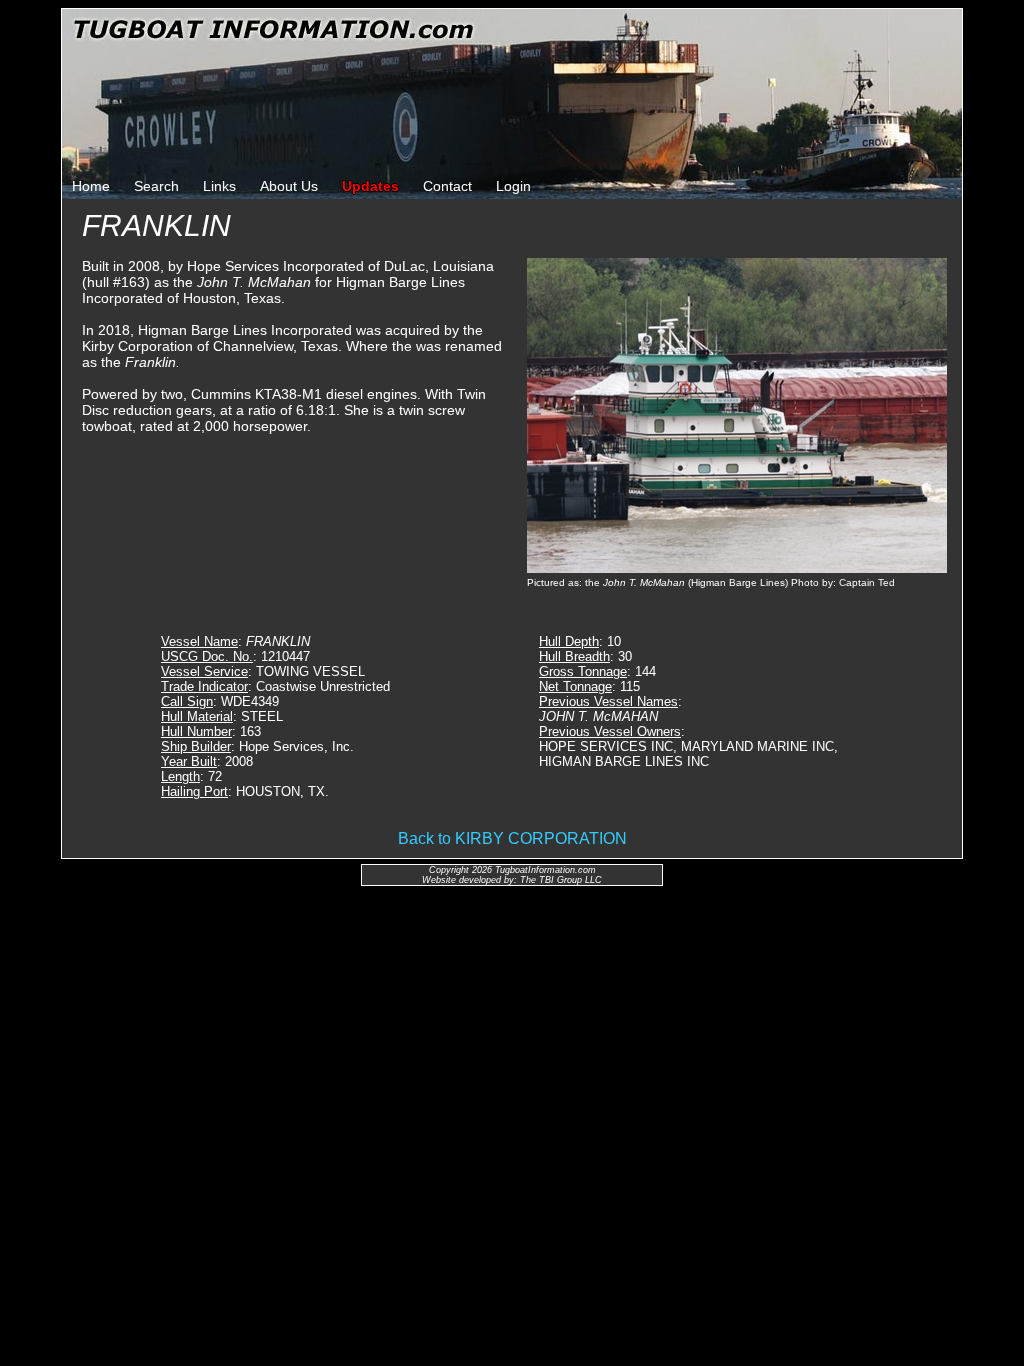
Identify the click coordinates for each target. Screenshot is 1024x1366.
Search (156, 186)
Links (219, 186)
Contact (447, 186)
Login (513, 186)
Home (91, 186)
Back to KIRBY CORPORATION (512, 838)
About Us (289, 186)
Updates (370, 186)
